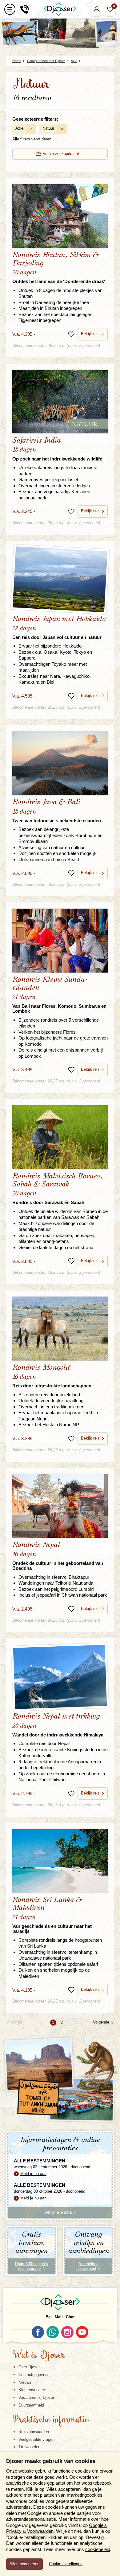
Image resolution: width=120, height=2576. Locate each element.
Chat (70, 2317)
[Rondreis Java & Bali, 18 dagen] (60, 763)
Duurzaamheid (31, 2405)
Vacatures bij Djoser (36, 2397)
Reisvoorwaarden (34, 2432)
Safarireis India (57, 449)
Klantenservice (32, 2390)
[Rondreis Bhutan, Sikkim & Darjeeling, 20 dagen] (60, 216)
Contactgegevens (34, 2375)
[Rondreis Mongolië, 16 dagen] (60, 1328)
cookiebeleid (98, 2549)
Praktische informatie (50, 2420)
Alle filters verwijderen (32, 139)
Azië (19, 128)
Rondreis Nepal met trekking (58, 1725)
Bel (49, 2317)
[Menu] (10, 9)
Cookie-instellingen (66, 2564)
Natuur (48, 128)
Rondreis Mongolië (52, 1376)
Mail (59, 2317)
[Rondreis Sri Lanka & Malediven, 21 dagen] (60, 1861)
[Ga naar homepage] (60, 9)
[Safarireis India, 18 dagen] (60, 402)
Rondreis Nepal (58, 1556)
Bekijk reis (90, 334)
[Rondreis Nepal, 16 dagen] (60, 1506)
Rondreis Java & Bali (57, 811)
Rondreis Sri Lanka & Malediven (52, 1915)
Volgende (101, 2022)
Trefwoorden (29, 2447)
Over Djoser (29, 2367)
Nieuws (25, 2382)
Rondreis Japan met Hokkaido (59, 627)
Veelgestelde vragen (36, 2439)
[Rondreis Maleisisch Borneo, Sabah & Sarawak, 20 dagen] (60, 1137)
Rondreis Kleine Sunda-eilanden (59, 995)
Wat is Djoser (39, 2356)
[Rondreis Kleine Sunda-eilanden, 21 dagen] (60, 940)
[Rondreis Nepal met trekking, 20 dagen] (60, 1677)
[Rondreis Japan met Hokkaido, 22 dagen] (60, 579)
